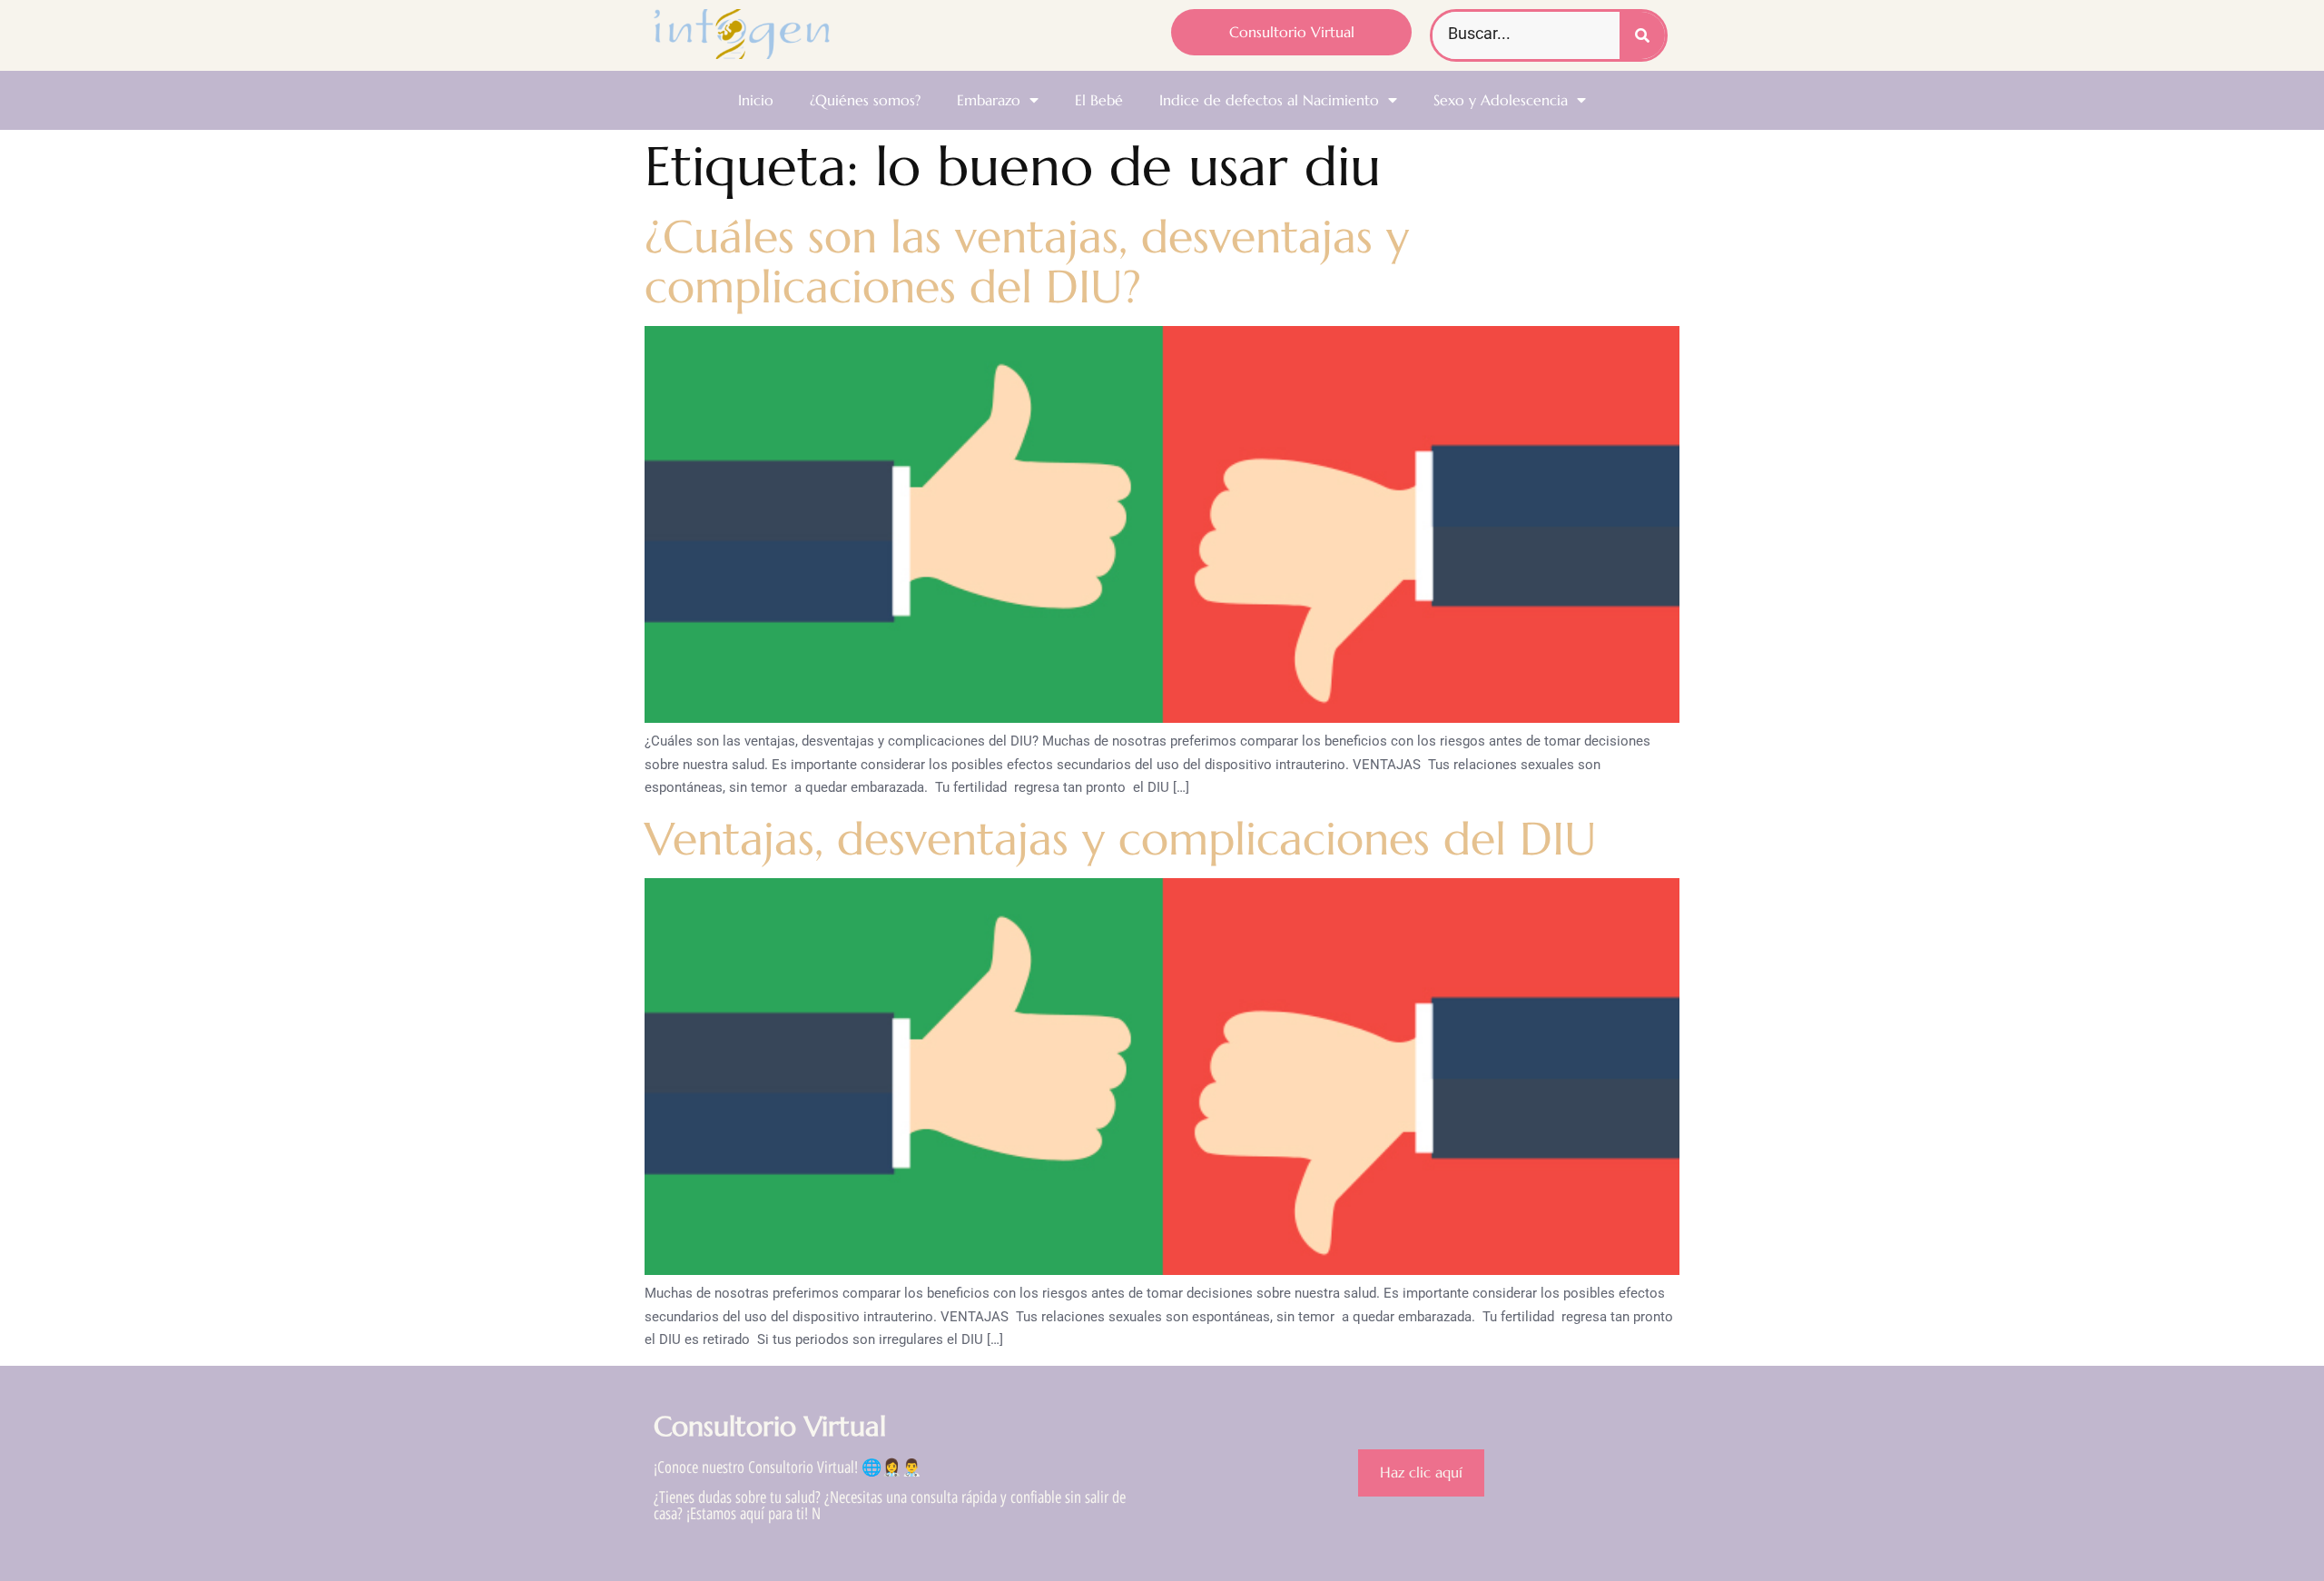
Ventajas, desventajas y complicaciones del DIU (1121, 839)
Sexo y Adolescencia (1501, 100)
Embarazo (989, 100)
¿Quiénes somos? (865, 100)
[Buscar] (1642, 35)
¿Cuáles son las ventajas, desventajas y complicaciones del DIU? (1027, 262)
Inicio (756, 100)
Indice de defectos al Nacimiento (1269, 100)
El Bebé (1099, 100)
